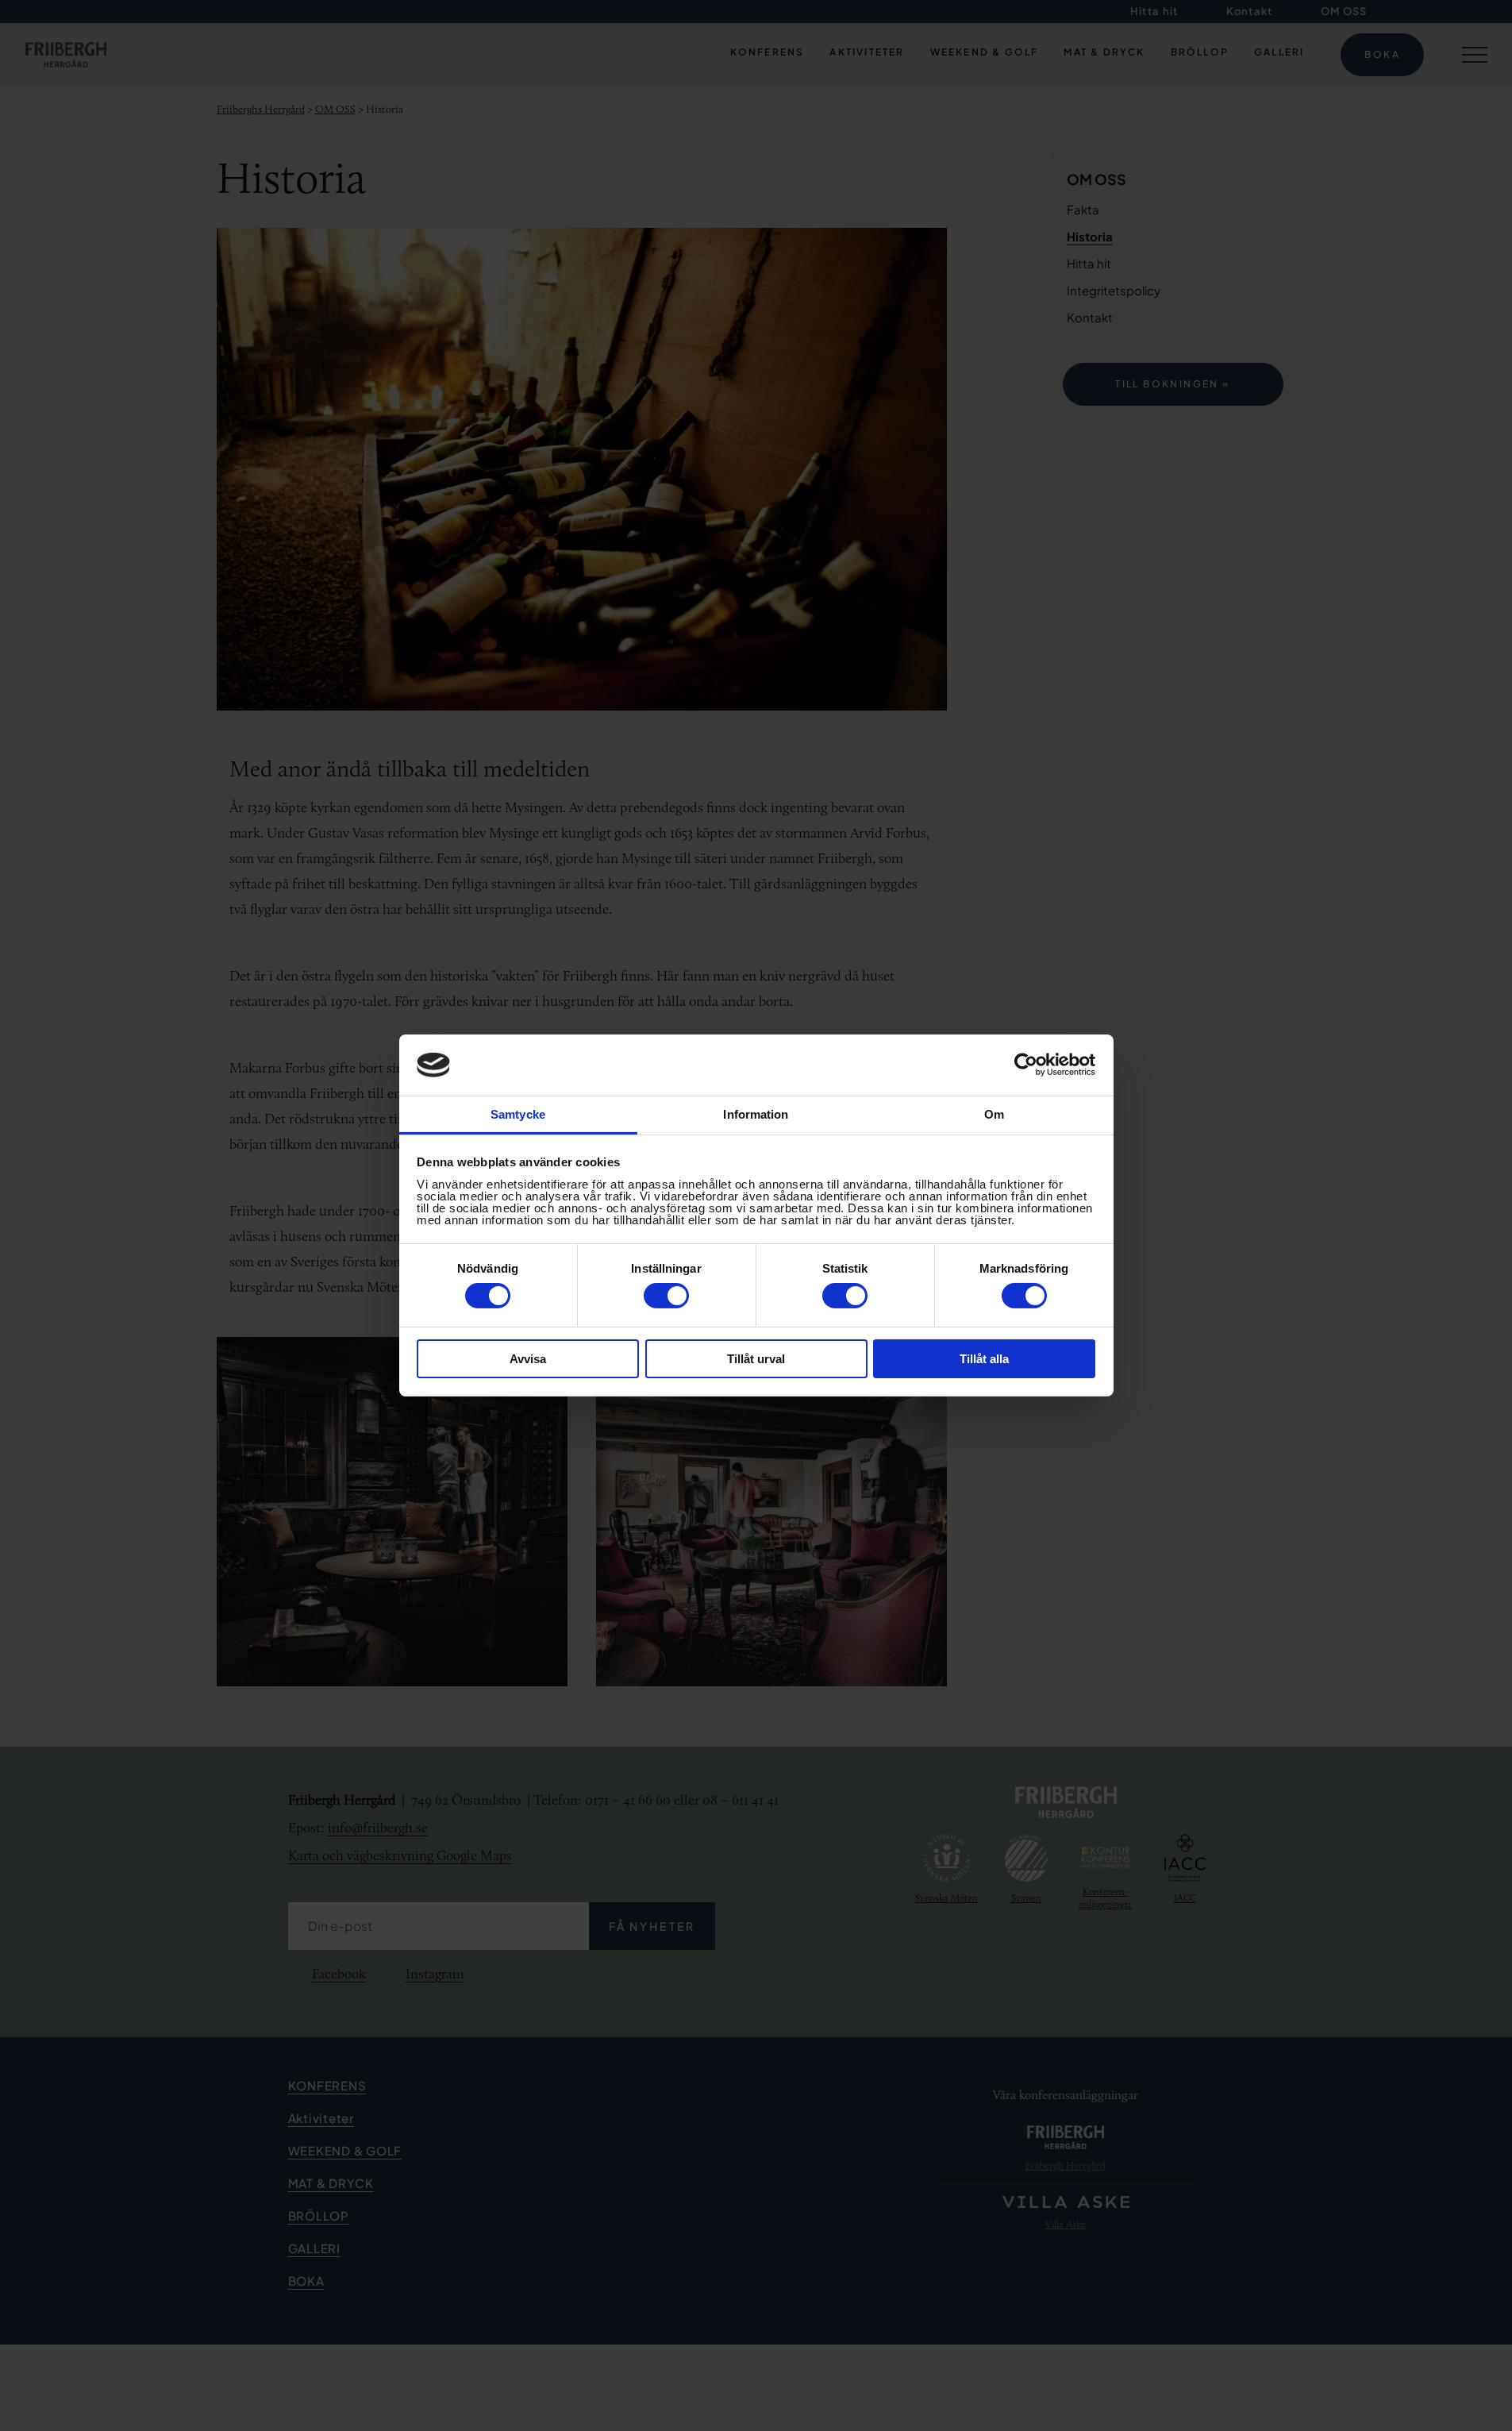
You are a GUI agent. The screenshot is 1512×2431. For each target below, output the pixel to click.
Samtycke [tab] (518, 1114)
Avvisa (528, 1359)
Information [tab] (756, 1114)
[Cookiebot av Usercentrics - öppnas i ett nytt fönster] (1026, 1065)
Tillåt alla (984, 1359)
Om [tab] (994, 1114)
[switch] (666, 1296)
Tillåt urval (756, 1359)
